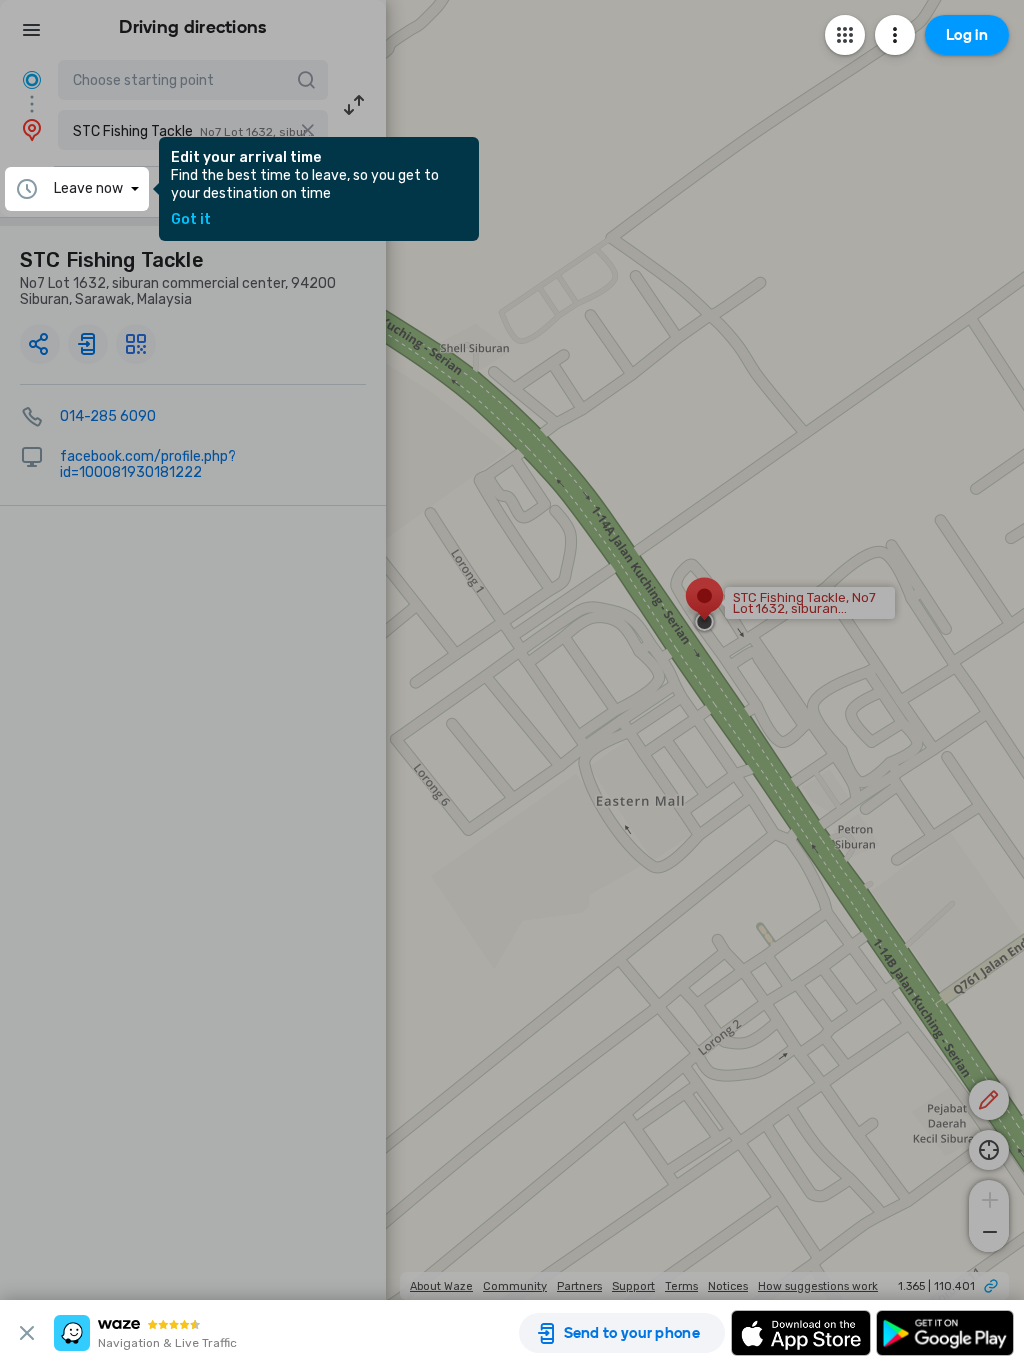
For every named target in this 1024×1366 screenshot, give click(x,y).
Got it (191, 220)
